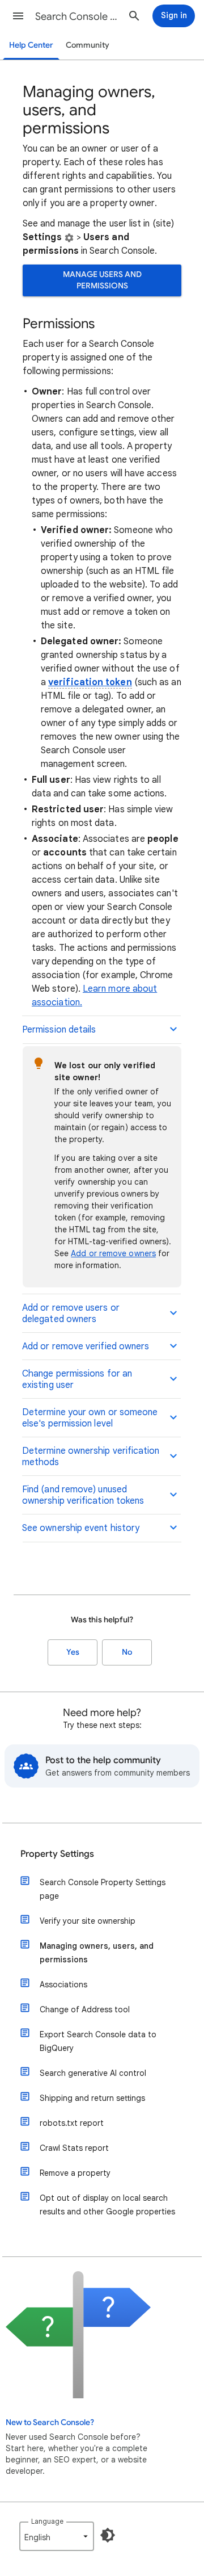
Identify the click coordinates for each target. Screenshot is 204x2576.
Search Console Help (77, 16)
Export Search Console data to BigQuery (98, 2041)
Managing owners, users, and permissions (97, 1953)
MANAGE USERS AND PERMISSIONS (102, 280)
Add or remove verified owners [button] (86, 1346)
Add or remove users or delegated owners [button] (71, 1314)
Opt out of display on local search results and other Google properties (107, 2205)
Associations (63, 1985)
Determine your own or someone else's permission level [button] (90, 1418)
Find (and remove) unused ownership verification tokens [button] (83, 1495)
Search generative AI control (93, 2073)
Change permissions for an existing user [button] (77, 1379)
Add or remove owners (113, 1253)
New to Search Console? (50, 2422)
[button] (18, 16)
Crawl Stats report (74, 2148)
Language (47, 2521)
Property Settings (57, 1854)
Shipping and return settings (92, 2098)
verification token (90, 682)
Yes (73, 1652)
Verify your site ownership (88, 1921)
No (127, 1652)
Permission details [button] (59, 1030)
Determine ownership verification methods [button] (91, 1457)
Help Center (31, 45)
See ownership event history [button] (81, 1528)
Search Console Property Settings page (103, 1889)
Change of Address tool (85, 2009)
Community (88, 45)
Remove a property (75, 2173)
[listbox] (57, 2536)
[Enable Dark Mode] (108, 2535)
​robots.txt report (72, 2123)
